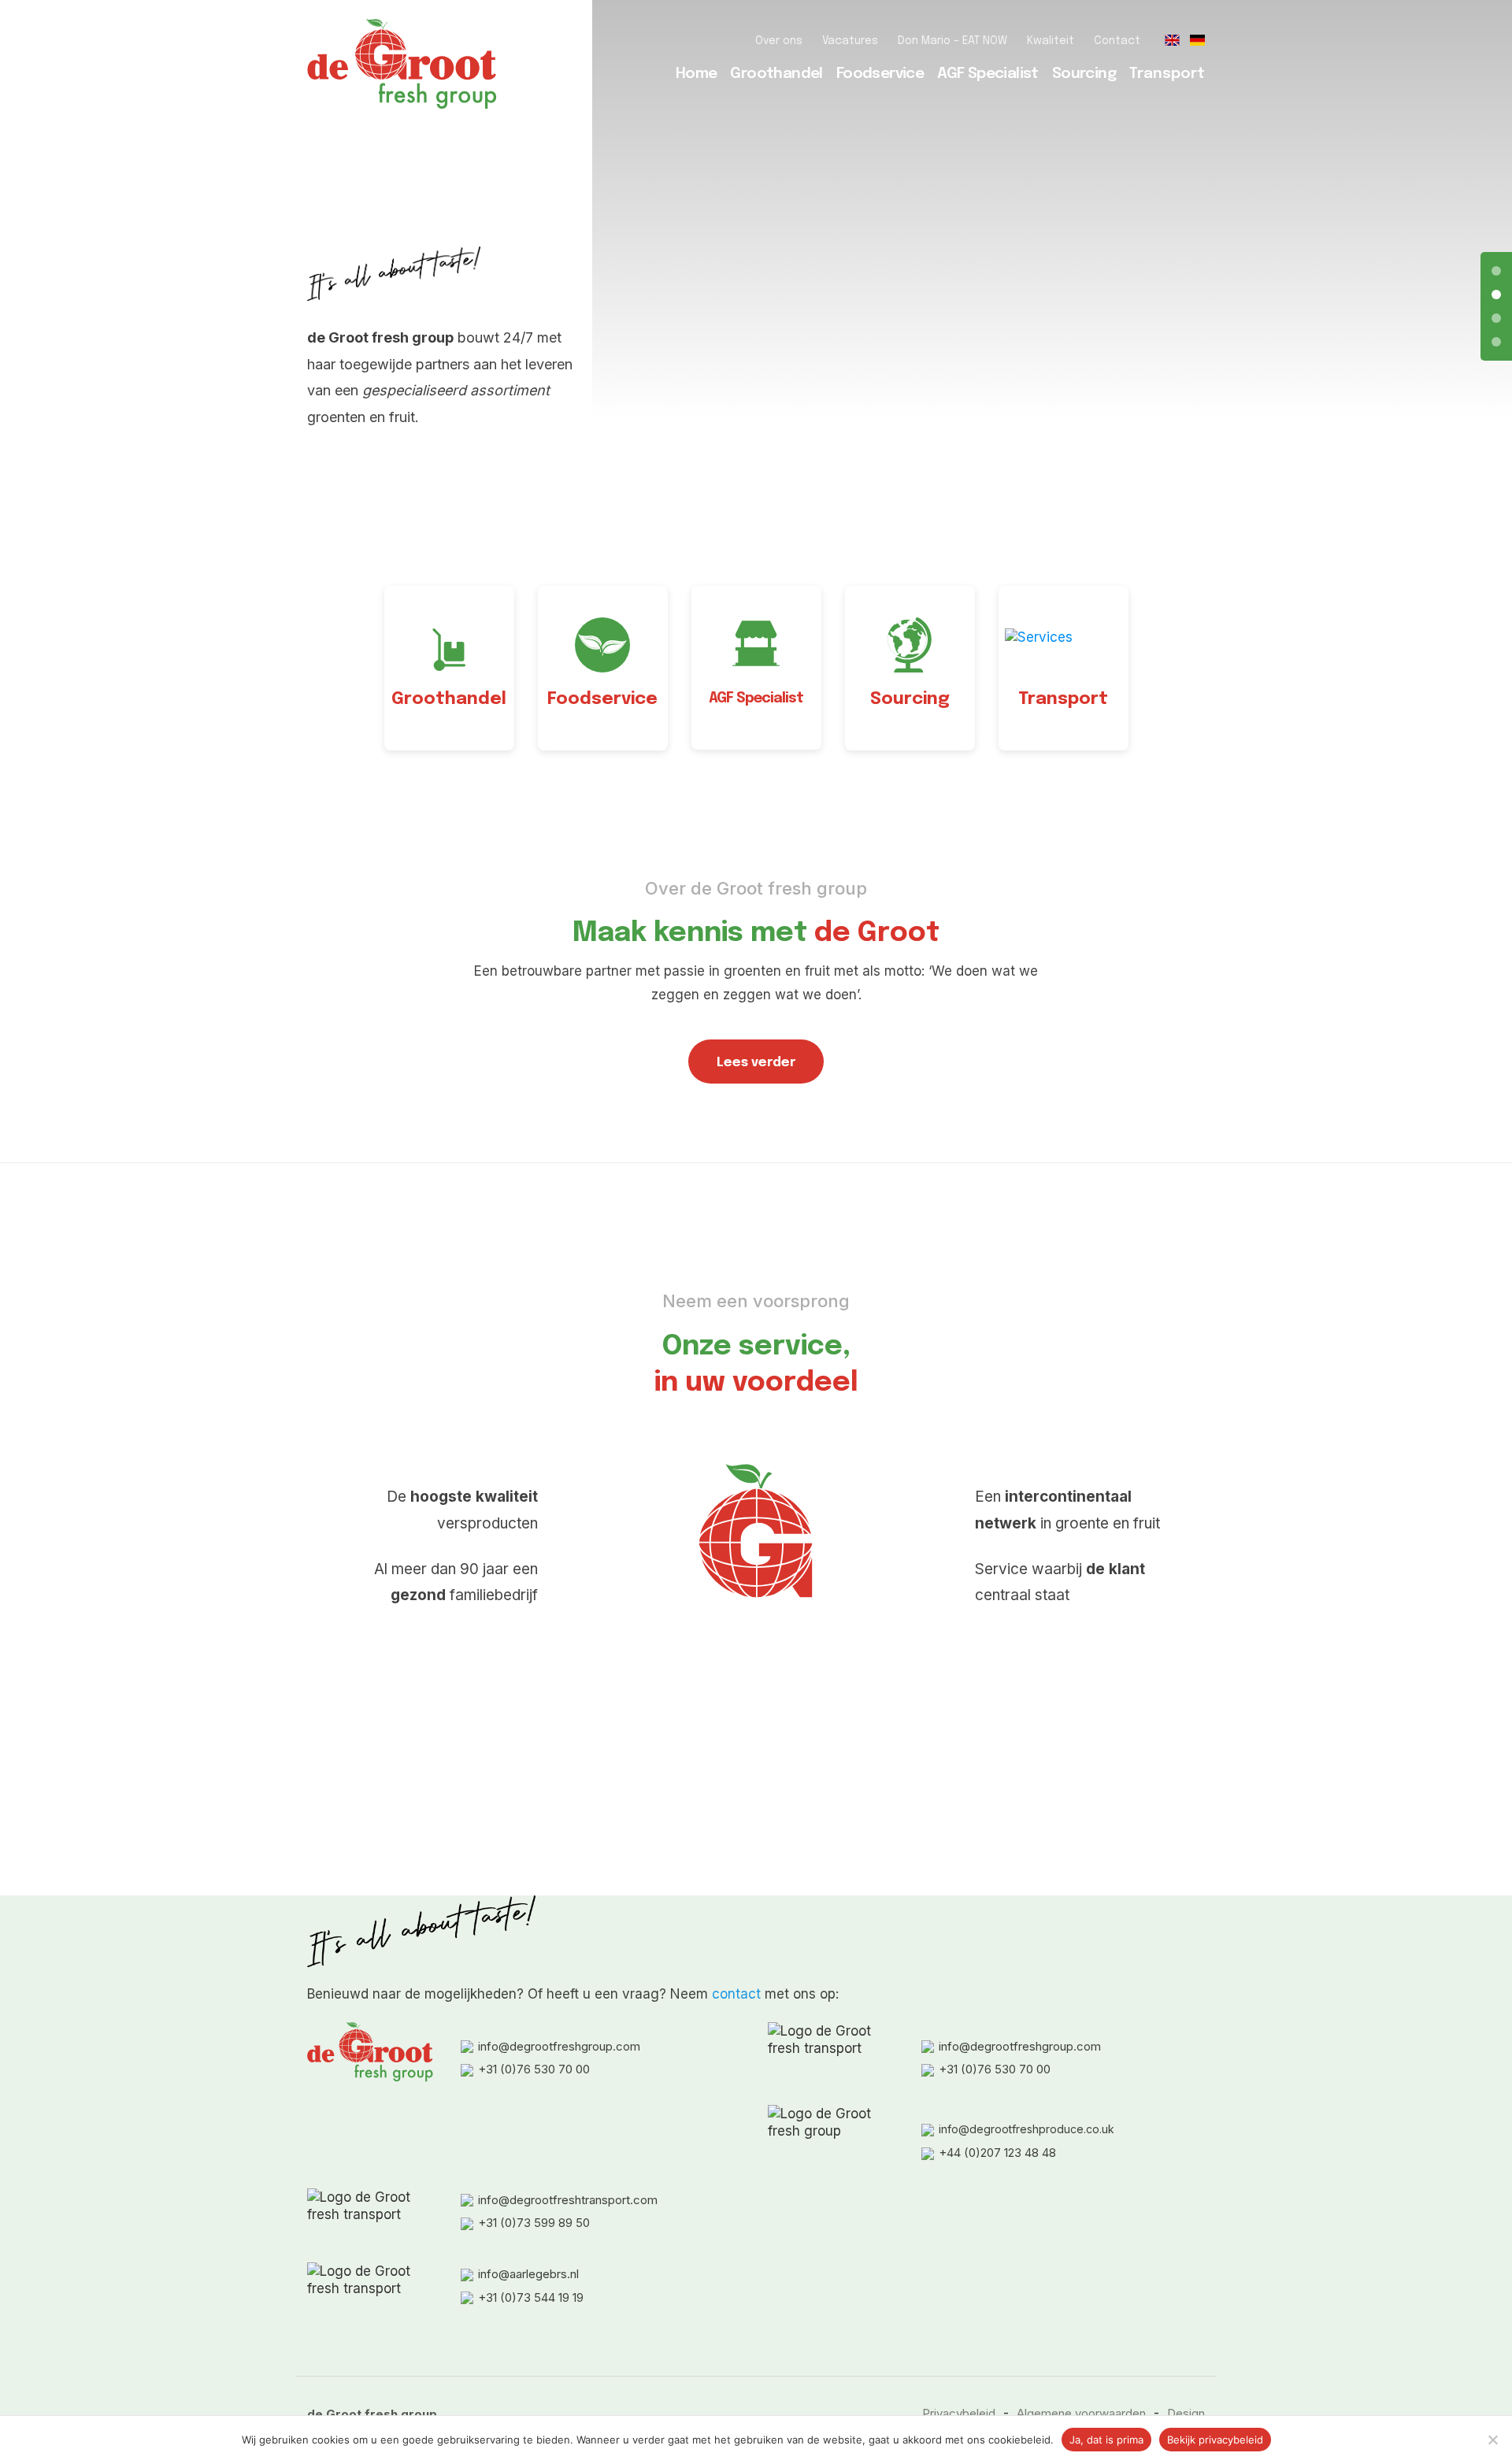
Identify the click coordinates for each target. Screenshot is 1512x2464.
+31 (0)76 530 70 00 (534, 2069)
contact (736, 1994)
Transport (1167, 74)
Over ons (779, 41)
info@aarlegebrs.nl (528, 2274)
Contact (1117, 41)
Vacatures (850, 41)
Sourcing (1084, 74)
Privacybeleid (959, 2413)
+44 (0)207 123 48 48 (997, 2153)
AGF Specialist (988, 74)
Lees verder (756, 1063)
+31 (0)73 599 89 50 (534, 2223)
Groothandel (776, 74)
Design (1186, 2413)
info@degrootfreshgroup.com (559, 2046)
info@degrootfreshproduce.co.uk (1027, 2129)
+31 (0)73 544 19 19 (531, 2297)
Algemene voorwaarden (1081, 2413)
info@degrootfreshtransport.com (568, 2200)
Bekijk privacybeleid (1215, 2440)
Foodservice (880, 74)
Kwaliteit (1051, 41)
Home (697, 74)
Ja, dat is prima (1106, 2440)
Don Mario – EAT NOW (952, 41)
